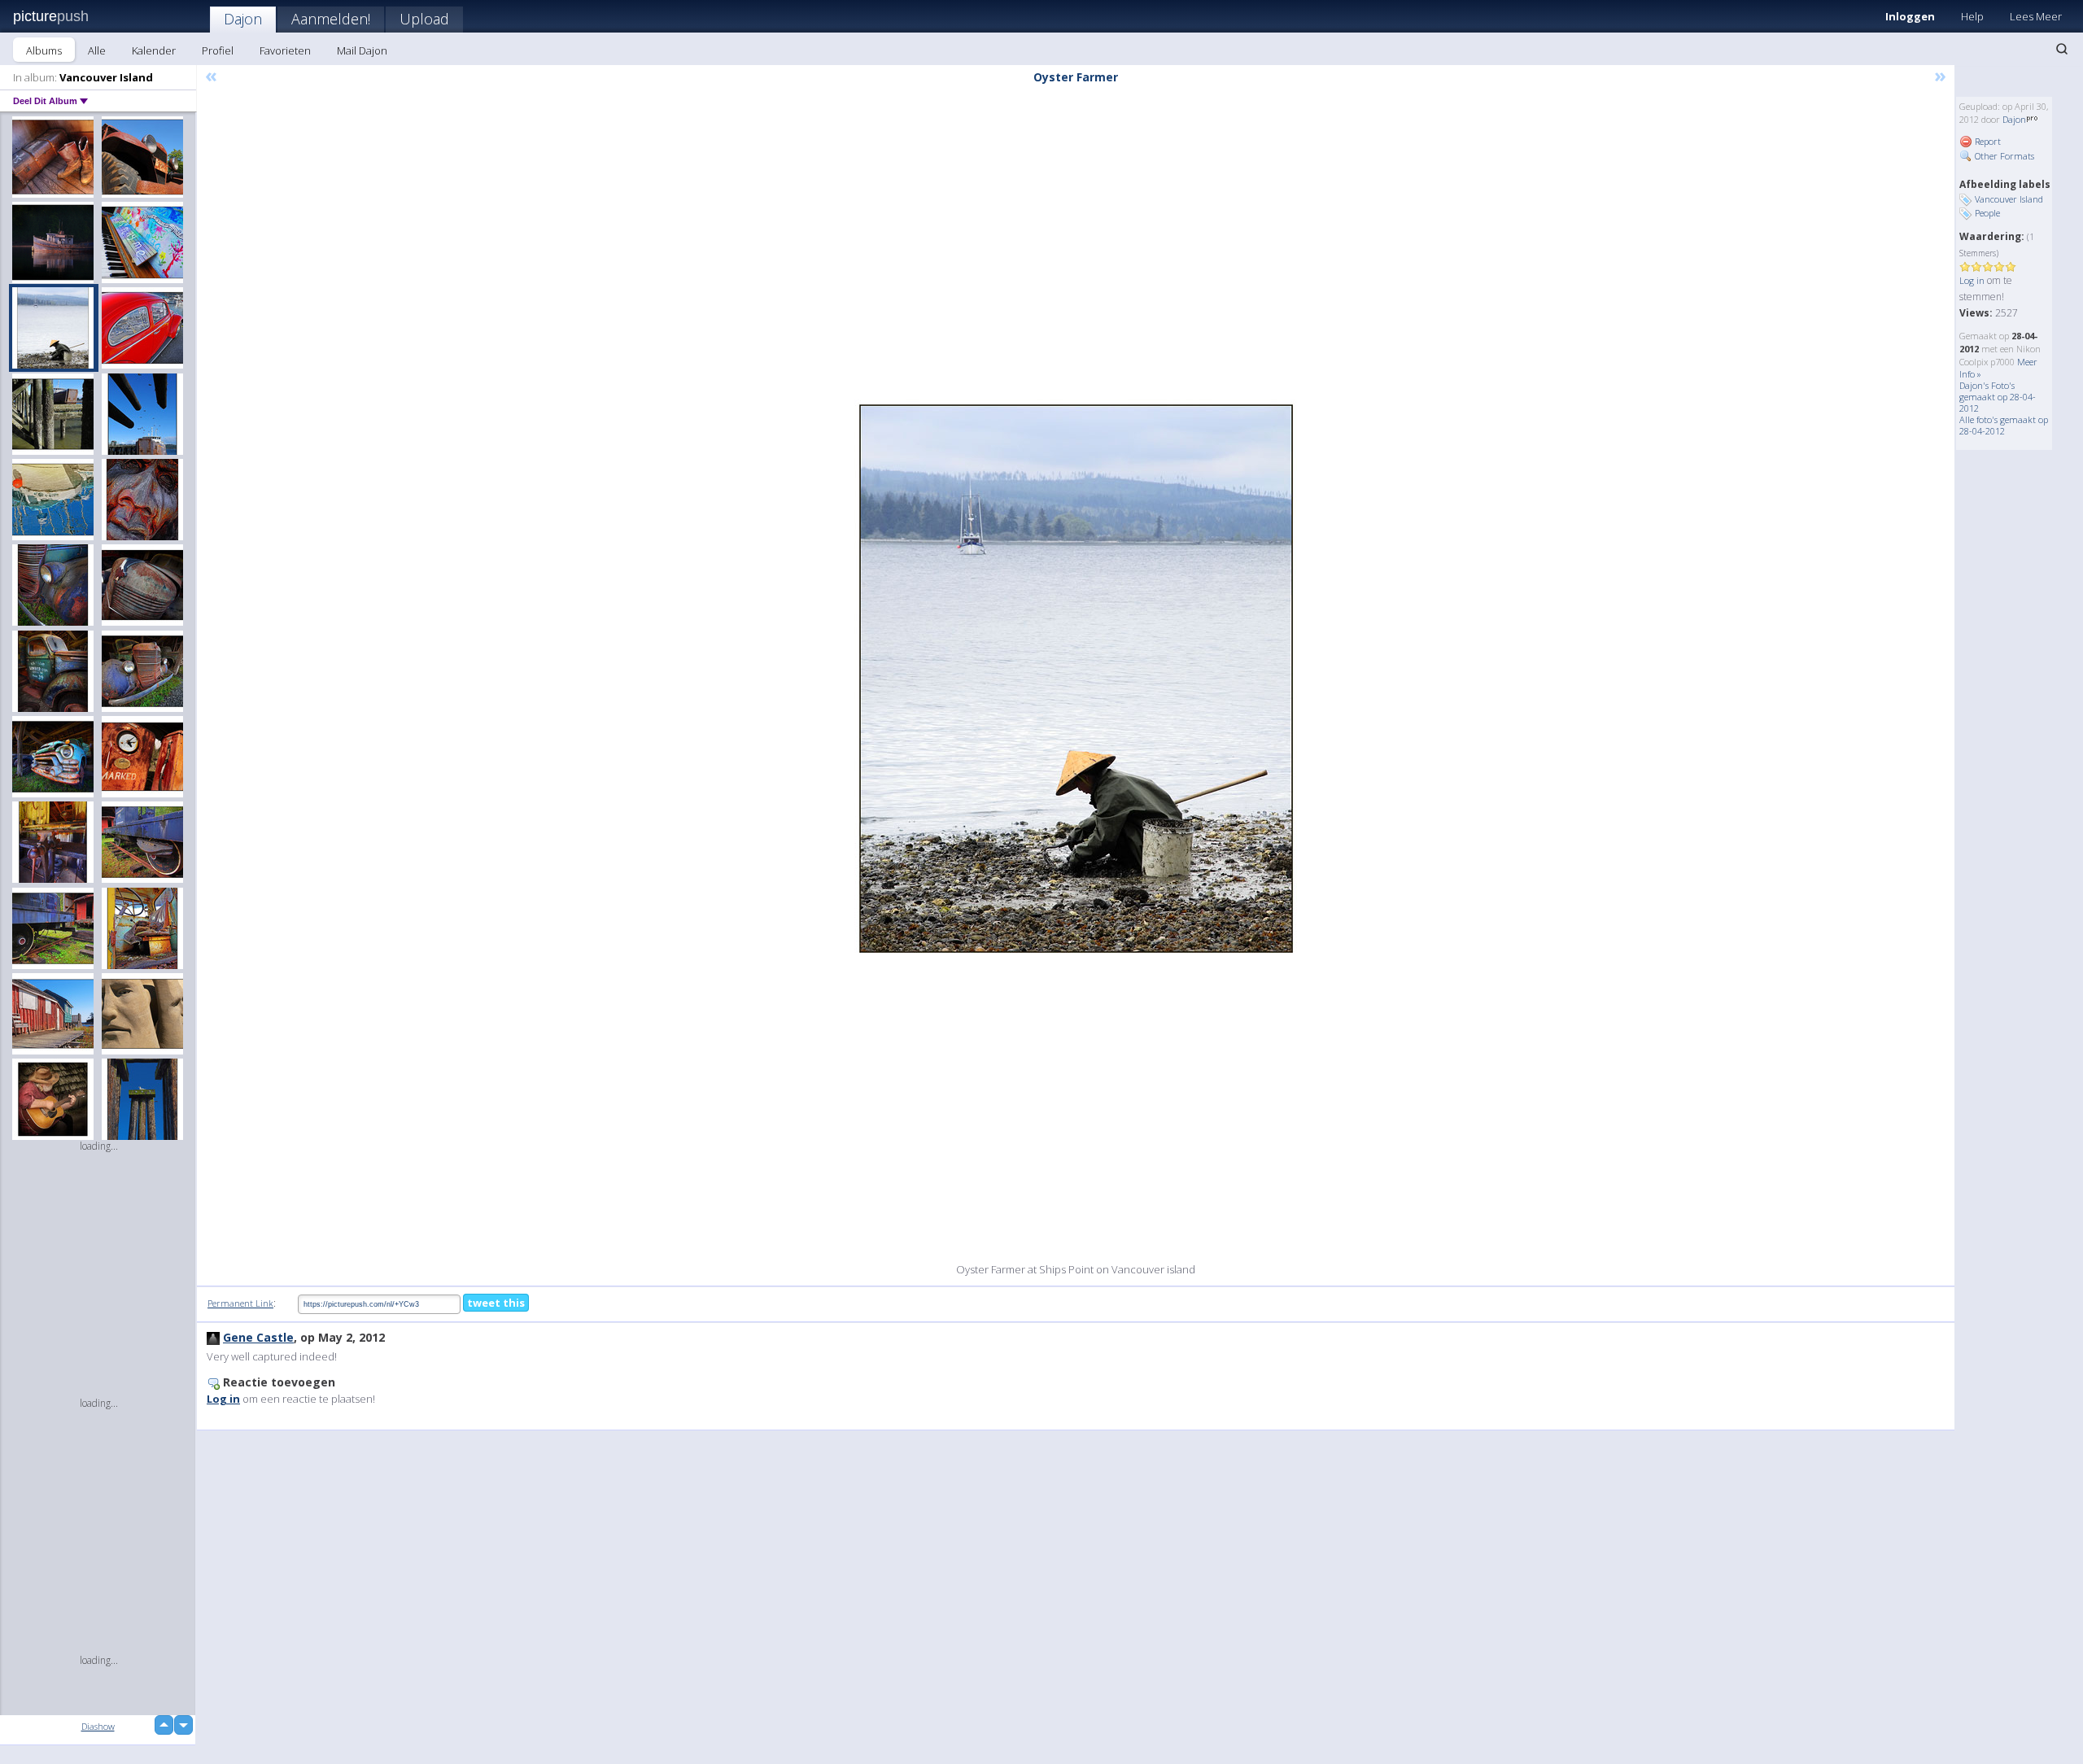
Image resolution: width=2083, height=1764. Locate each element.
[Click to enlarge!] (1076, 679)
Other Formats (2003, 156)
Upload (424, 19)
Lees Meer (2036, 16)
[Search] (2062, 49)
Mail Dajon (362, 50)
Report (1987, 141)
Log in (1972, 280)
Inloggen (1910, 16)
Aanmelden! (331, 19)
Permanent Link (240, 1303)
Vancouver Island (2009, 199)
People (1987, 213)
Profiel (218, 50)
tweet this (496, 1303)
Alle (97, 50)
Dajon (243, 19)
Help (1972, 16)
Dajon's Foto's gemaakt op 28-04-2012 (1998, 397)
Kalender (154, 50)
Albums (44, 50)
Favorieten (285, 50)
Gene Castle (258, 1337)
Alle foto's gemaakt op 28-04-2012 (2004, 425)
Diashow (98, 1726)
